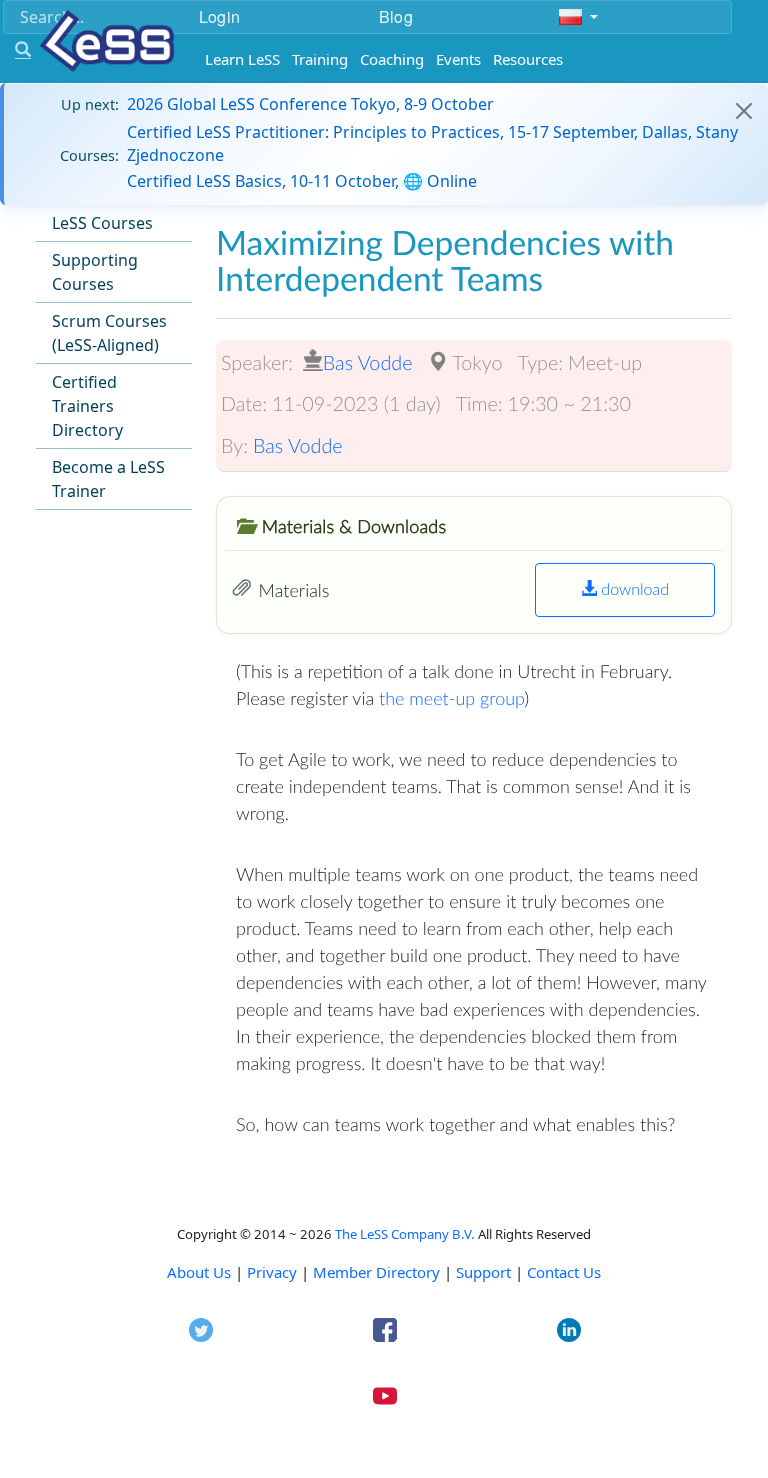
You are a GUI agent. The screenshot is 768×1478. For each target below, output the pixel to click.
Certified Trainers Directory (87, 406)
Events (458, 59)
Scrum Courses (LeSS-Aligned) (109, 333)
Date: (244, 404)
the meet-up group (451, 698)
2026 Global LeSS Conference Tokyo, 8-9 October (310, 104)
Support (483, 1272)
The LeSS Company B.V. (405, 1234)
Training (320, 59)
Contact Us (564, 1272)
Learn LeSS (242, 59)
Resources (528, 59)
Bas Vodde (368, 363)
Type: (540, 363)
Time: (479, 404)
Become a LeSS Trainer (108, 479)
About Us (199, 1272)
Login (219, 16)
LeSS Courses (102, 223)
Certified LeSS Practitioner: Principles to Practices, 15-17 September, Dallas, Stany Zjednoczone (432, 143)
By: (234, 446)
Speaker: (257, 363)
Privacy (272, 1272)
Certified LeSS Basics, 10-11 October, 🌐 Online (302, 181)
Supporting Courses (95, 272)
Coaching (392, 59)
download (633, 589)
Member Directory (376, 1272)
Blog (396, 16)
